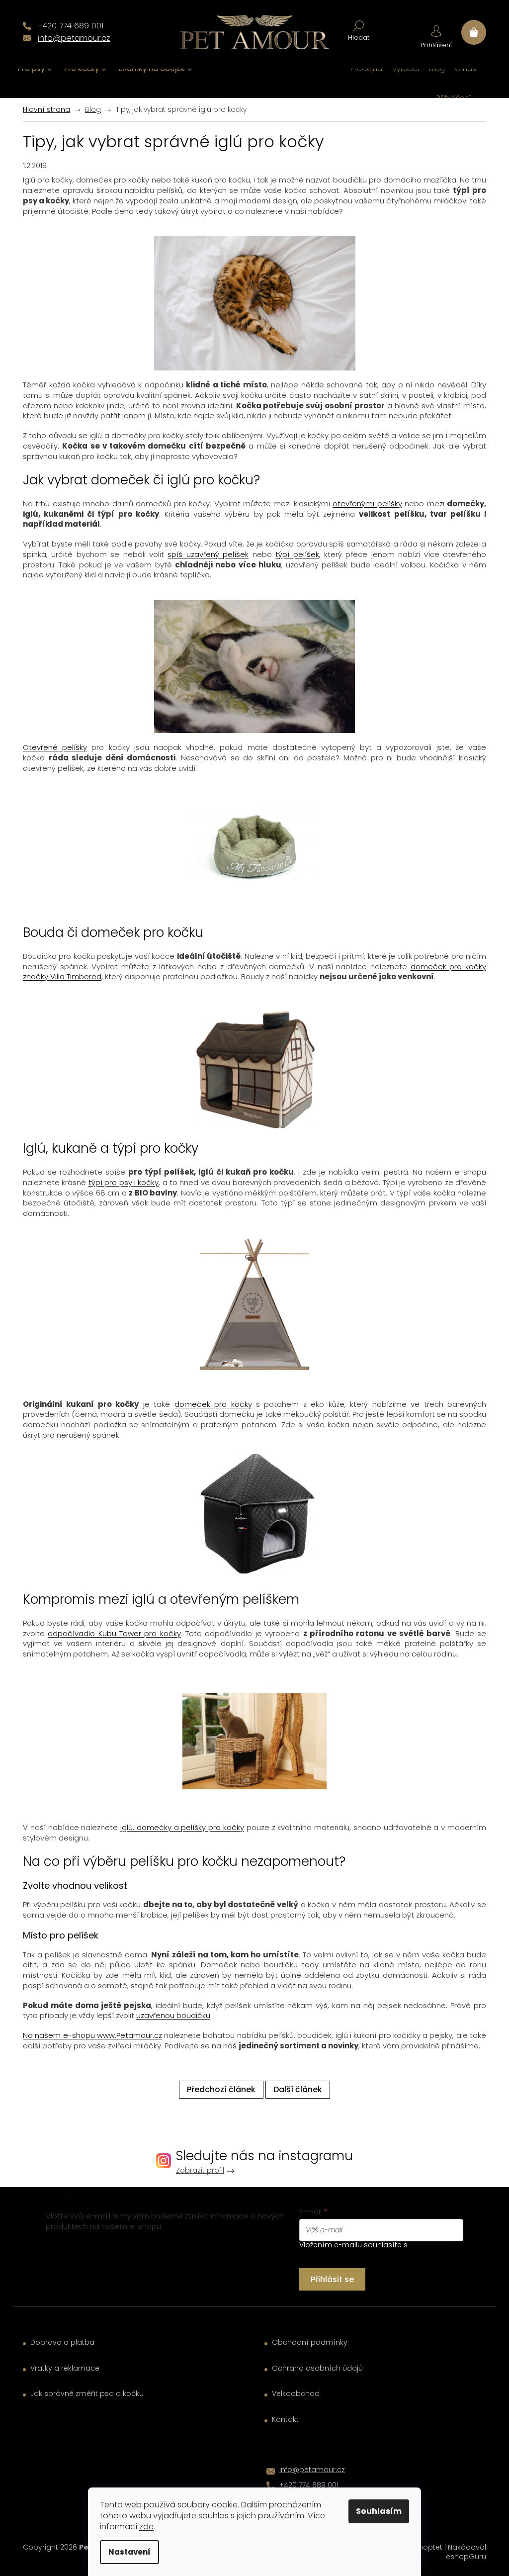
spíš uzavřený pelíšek (208, 554)
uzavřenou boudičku (173, 2015)
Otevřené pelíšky (55, 747)
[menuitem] (35, 69)
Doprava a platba (62, 2343)
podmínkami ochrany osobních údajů (378, 2250)
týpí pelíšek (297, 554)
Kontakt (285, 2420)
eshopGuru (466, 2557)
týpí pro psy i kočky (124, 1182)
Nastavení (129, 2552)
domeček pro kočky (213, 1404)
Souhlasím (379, 2511)
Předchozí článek (221, 2089)
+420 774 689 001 (309, 2485)
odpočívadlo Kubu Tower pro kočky (114, 1633)
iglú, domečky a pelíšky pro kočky (182, 1827)
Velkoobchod (296, 2394)
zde (146, 2527)
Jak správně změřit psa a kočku (87, 2394)
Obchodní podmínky (310, 2343)
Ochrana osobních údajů (317, 2368)
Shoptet (428, 2547)
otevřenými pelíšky (367, 504)
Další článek (298, 2089)
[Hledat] (359, 30)
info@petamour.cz (312, 2470)
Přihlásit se (332, 2279)
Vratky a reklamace (65, 2368)
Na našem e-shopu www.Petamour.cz (92, 2035)
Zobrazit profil (200, 2170)
